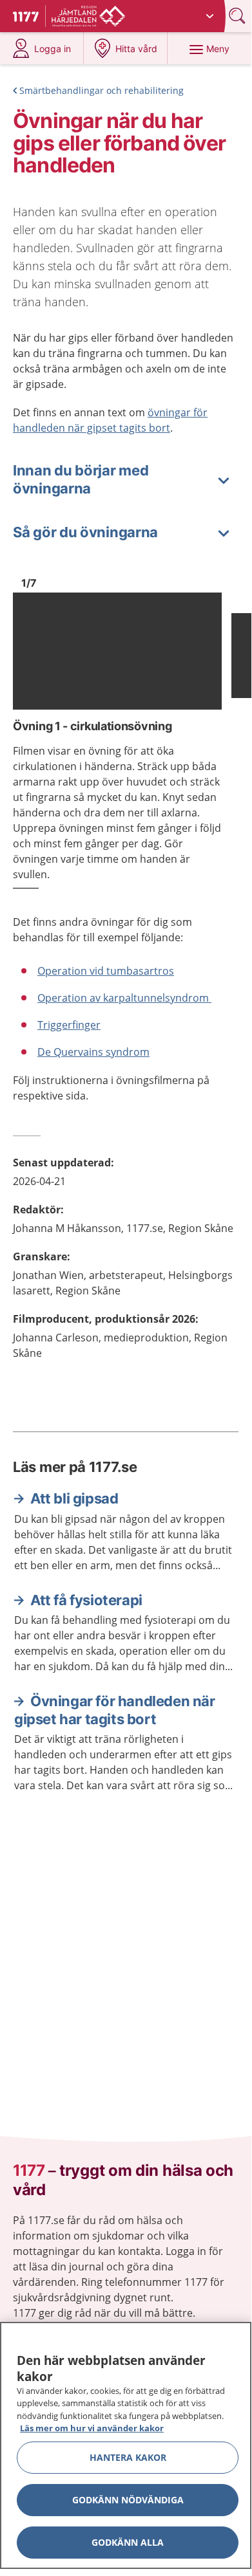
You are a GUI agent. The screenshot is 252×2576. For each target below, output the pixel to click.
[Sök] (238, 16)
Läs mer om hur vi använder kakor (92, 2428)
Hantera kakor (128, 2457)
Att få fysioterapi (86, 1600)
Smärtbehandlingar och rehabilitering (102, 90)
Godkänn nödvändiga (128, 2500)
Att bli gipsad (74, 1498)
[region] (126, 2445)
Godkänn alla (128, 2542)
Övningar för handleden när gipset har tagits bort (115, 1710)
